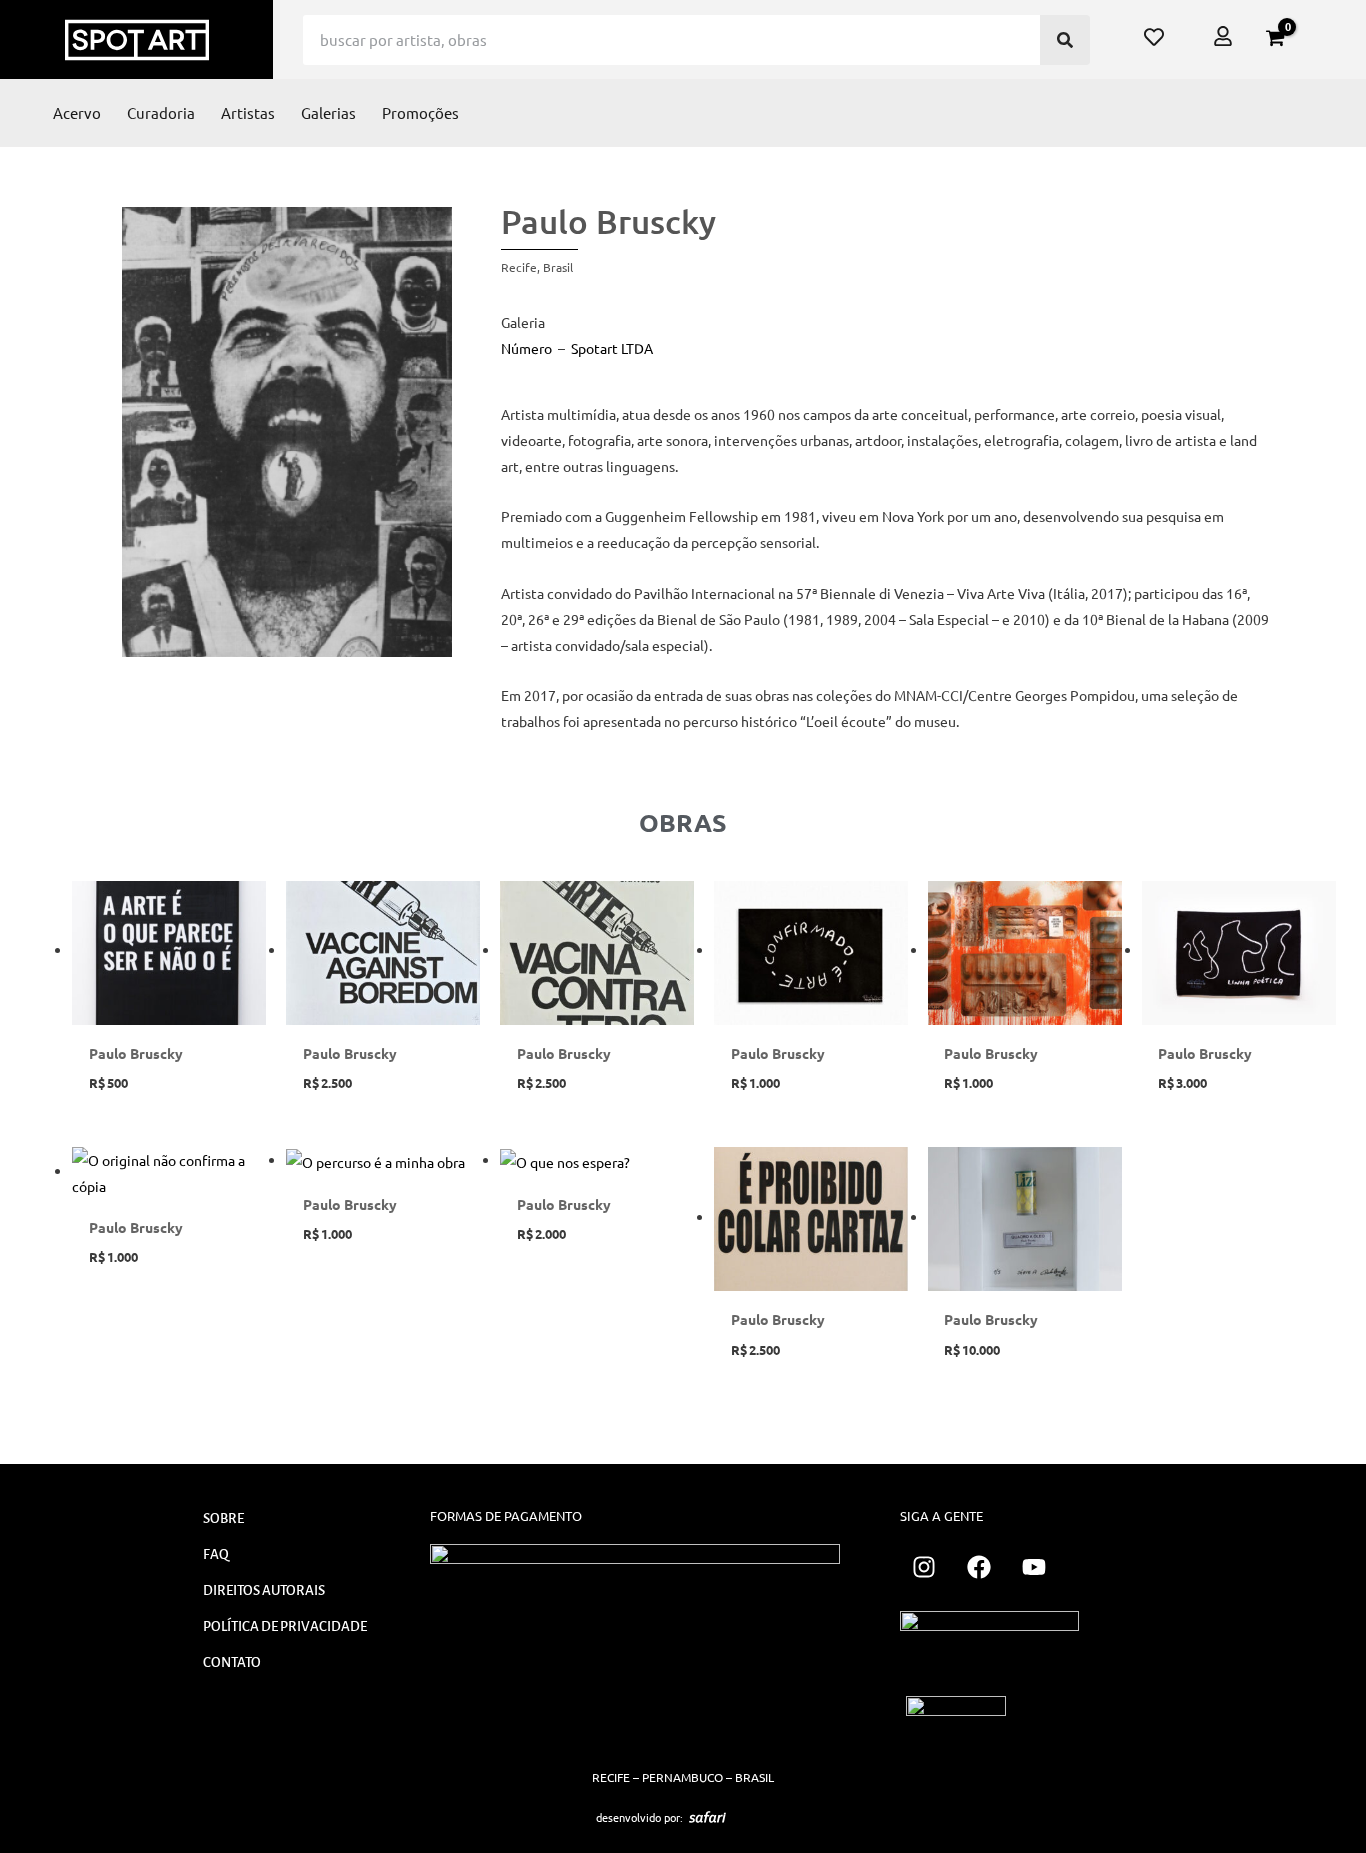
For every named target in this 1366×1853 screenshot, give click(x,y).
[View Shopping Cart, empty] (1275, 38)
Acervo (77, 112)
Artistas (248, 112)
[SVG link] (707, 1817)
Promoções (420, 112)
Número (526, 348)
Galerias (328, 112)
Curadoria (161, 112)
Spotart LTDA (612, 348)
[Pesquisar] (1065, 40)
